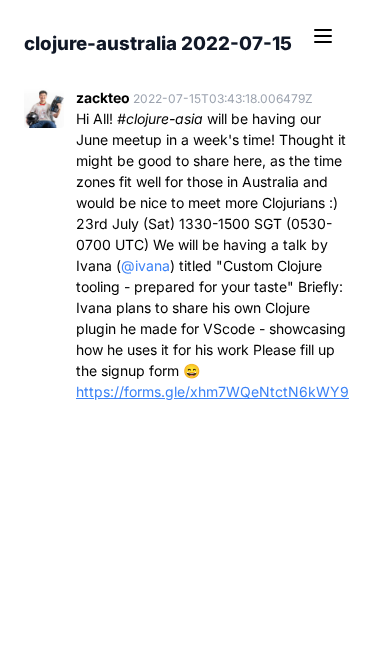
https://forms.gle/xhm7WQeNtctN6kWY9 (212, 391)
